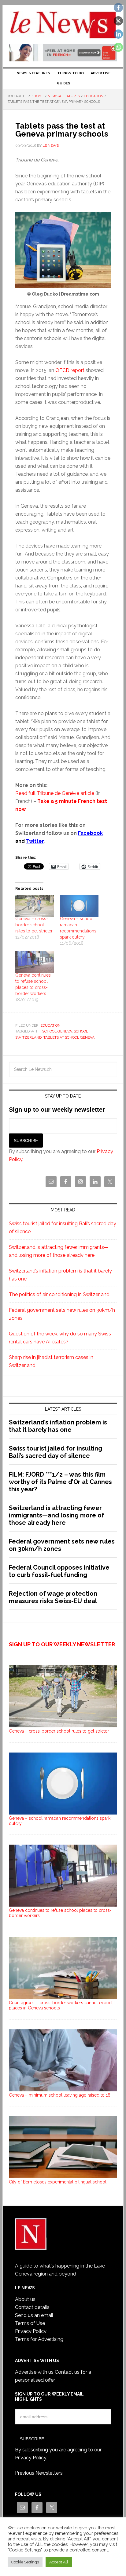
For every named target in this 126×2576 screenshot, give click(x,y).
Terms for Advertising (39, 2339)
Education (50, 1025)
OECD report (70, 370)
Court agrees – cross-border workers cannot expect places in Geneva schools (61, 2005)
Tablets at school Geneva (69, 1037)
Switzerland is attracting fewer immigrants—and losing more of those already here (57, 1515)
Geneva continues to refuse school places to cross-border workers (60, 1913)
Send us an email (34, 2315)
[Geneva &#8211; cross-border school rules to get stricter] (35, 906)
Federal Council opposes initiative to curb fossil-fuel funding (59, 1571)
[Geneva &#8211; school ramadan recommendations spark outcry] (79, 906)
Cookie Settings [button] (25, 2562)
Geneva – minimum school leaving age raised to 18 (60, 2095)
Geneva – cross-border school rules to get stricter (34, 925)
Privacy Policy (31, 2331)
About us (25, 2299)
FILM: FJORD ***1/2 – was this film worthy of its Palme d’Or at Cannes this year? (60, 1482)
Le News (63, 25)
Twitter (35, 841)
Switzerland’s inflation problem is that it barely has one (58, 1426)
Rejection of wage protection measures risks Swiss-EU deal (53, 1597)
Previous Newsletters (39, 2473)
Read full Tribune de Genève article (55, 793)
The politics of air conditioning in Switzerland (59, 1294)
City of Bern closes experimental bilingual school (58, 2182)
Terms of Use (30, 2323)
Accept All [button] (59, 2562)
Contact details (32, 2307)
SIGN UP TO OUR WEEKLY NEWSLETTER (62, 1644)
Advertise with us (34, 2372)
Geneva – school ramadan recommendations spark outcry (60, 1821)
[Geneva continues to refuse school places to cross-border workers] (35, 962)
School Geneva (57, 1031)
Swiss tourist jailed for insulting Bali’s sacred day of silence (56, 1452)
